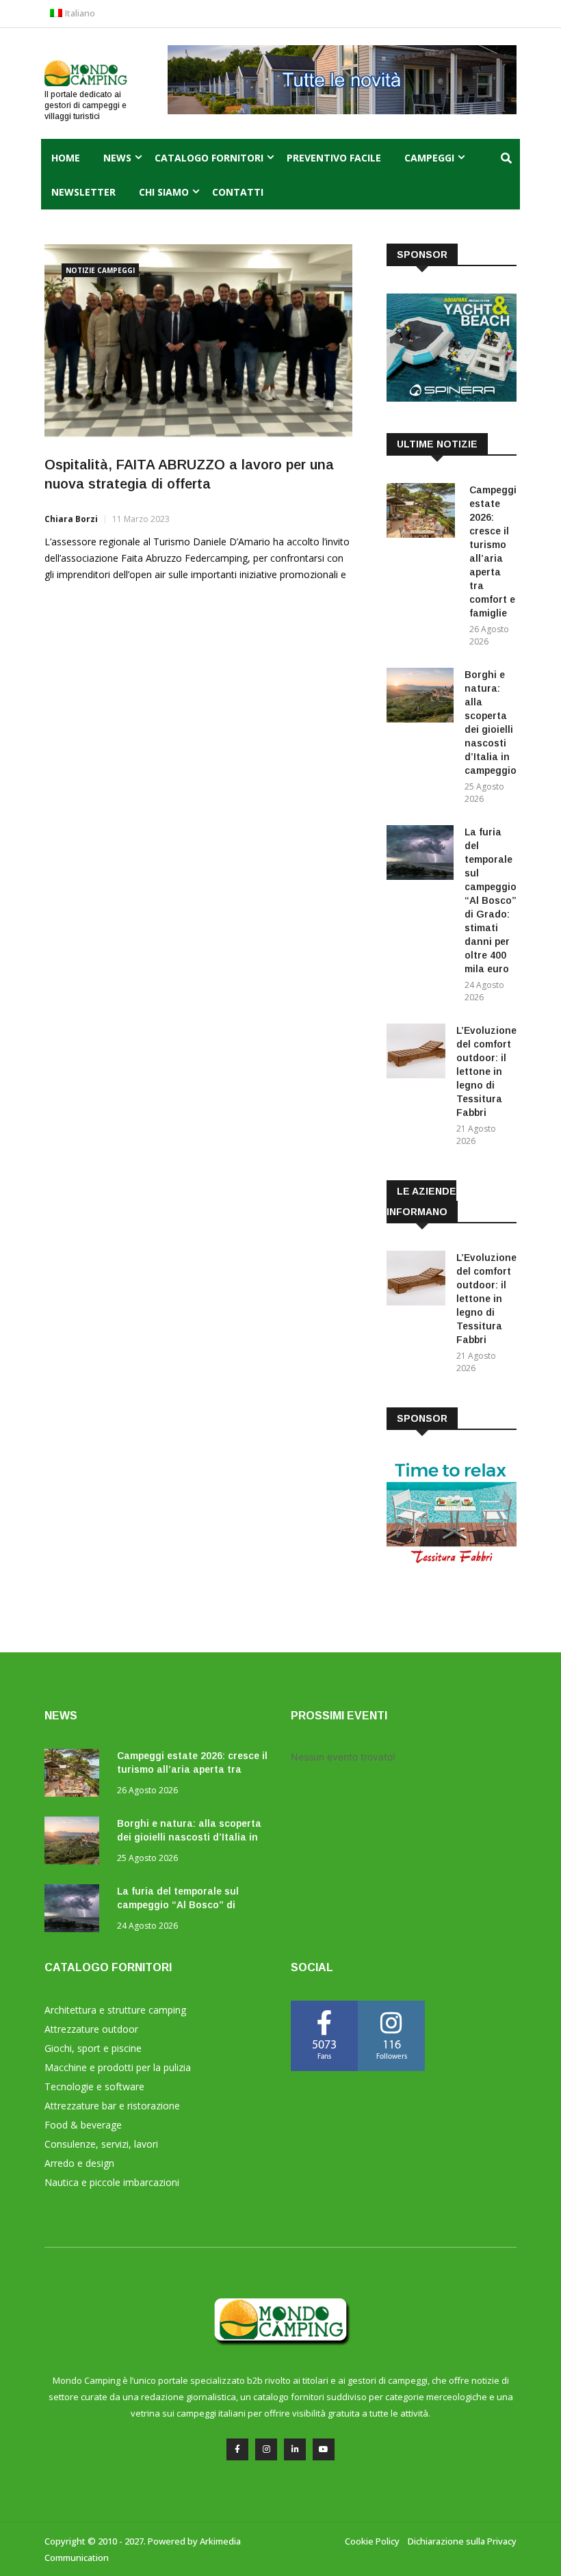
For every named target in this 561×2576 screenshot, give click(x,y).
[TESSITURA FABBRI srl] (452, 1562)
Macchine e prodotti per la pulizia (118, 2067)
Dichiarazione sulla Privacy (462, 2541)
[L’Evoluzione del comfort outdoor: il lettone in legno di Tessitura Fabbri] (416, 1053)
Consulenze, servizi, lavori (101, 2144)
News (117, 158)
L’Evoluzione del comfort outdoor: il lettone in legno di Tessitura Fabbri (486, 1071)
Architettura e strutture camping (115, 2010)
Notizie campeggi (100, 270)
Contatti (238, 192)
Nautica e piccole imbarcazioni (112, 2182)
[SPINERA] (452, 398)
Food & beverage (83, 2125)
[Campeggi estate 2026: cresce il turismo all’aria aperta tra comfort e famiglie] (422, 513)
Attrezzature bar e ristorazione (112, 2106)
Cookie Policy (372, 2541)
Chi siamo (164, 192)
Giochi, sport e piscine (93, 2048)
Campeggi (429, 158)
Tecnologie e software (94, 2086)
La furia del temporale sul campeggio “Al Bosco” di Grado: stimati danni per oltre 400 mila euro (491, 900)
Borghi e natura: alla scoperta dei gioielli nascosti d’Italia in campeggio (189, 1837)
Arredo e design (79, 2163)
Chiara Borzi (71, 519)
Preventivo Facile (334, 158)
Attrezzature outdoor (91, 2029)
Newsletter (83, 192)
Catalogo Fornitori (209, 158)
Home (66, 158)
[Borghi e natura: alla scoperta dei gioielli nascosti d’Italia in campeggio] (420, 698)
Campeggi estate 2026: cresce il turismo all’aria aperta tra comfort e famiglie (192, 1769)
